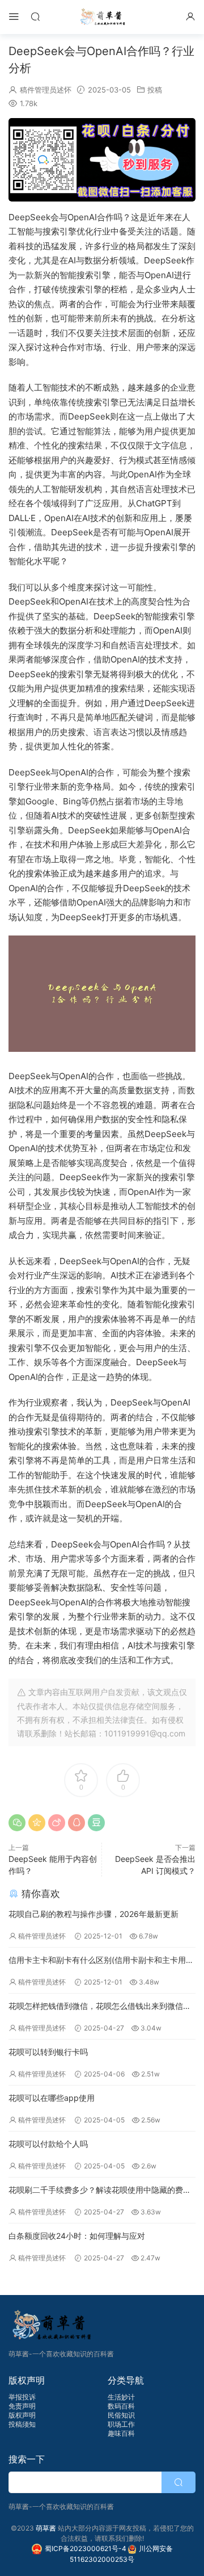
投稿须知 (22, 2424)
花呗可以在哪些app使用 (52, 2098)
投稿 (155, 90)
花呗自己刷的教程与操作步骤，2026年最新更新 (93, 1914)
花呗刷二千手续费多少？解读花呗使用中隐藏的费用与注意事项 (100, 2191)
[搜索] (35, 16)
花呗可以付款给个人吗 (48, 2144)
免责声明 (22, 2406)
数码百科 (121, 2406)
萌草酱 (102, 17)
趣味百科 (121, 2433)
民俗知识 (121, 2415)
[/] (102, 160)
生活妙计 (121, 2397)
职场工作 (121, 2424)
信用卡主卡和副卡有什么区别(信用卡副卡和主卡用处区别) (101, 1961)
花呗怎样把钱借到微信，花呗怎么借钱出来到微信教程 (100, 2007)
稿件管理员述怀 (46, 90)
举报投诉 (22, 2397)
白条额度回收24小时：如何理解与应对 (77, 2236)
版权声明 (22, 2415)
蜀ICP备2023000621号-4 (86, 2548)
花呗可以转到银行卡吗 (48, 2052)
